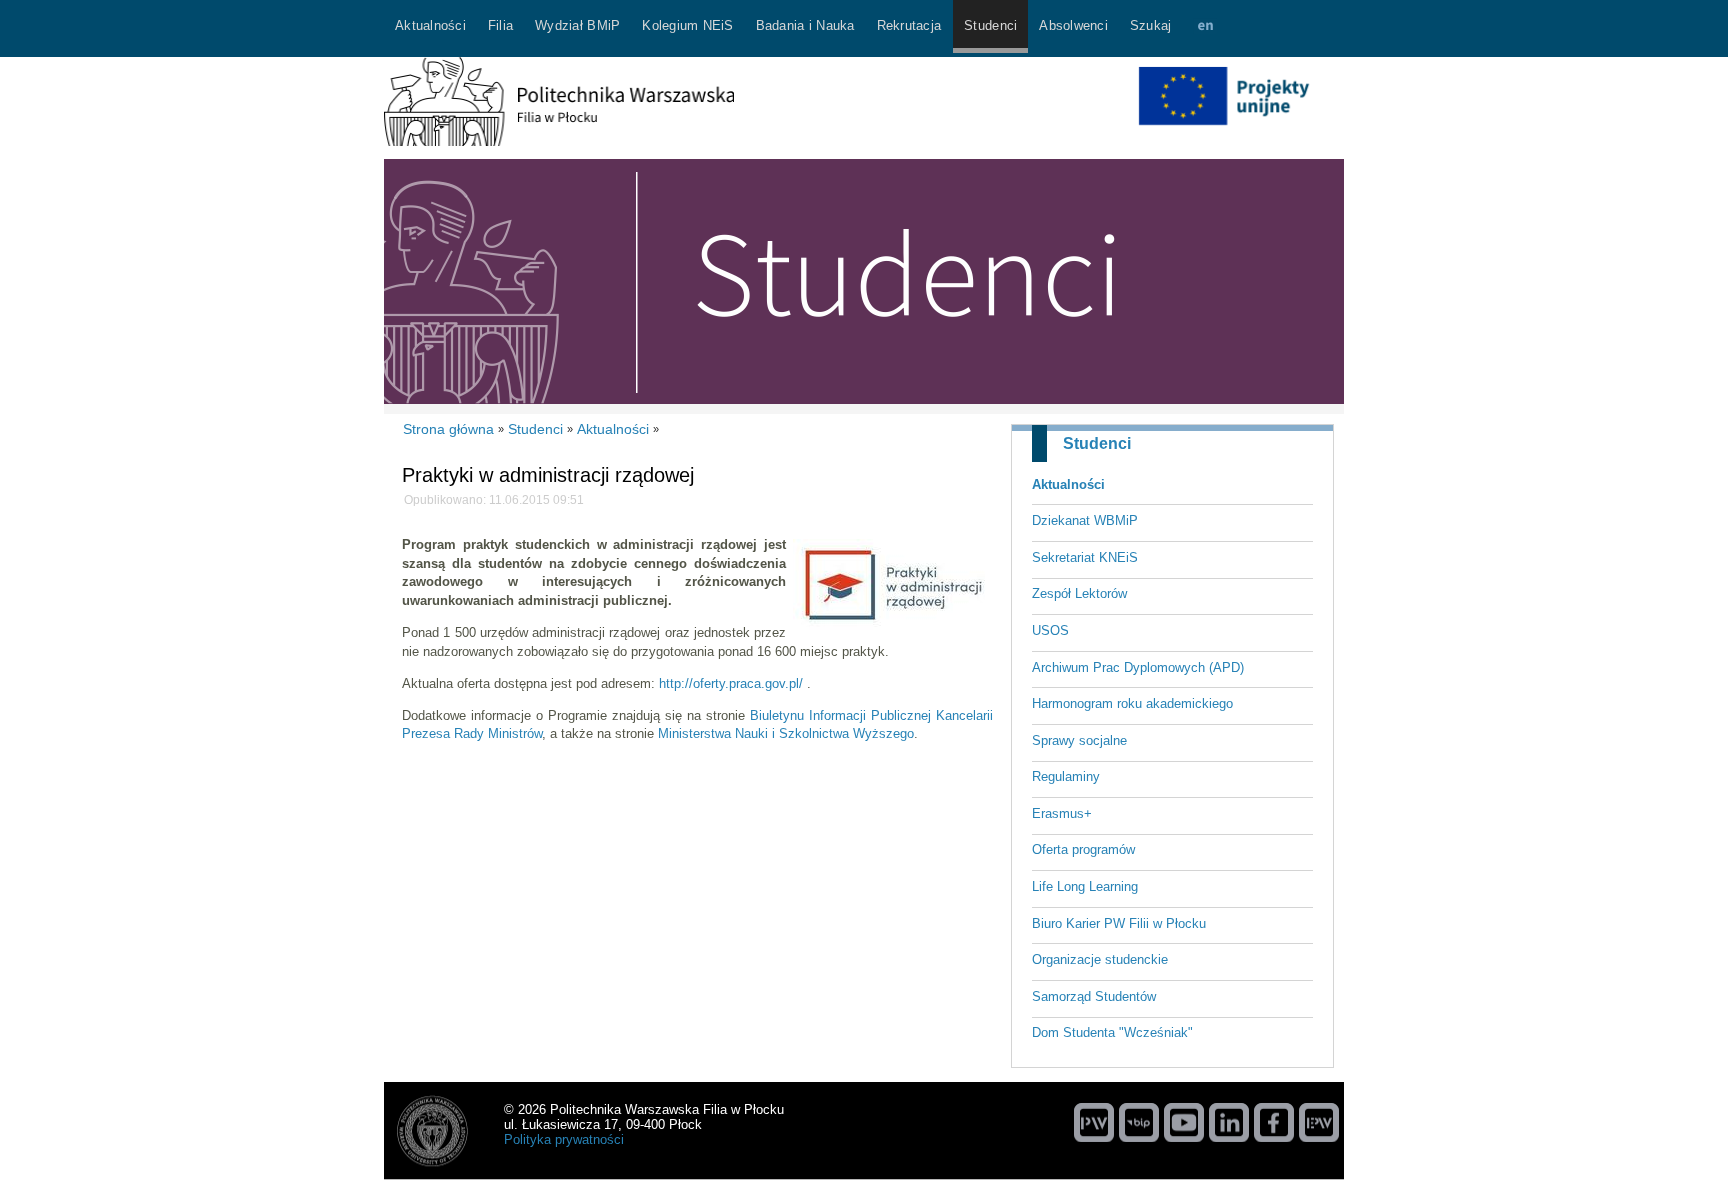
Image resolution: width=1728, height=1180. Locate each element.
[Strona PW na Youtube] (1184, 1122)
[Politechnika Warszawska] (1094, 1122)
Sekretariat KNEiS (1085, 557)
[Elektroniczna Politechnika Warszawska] (1319, 1122)
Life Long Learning (1085, 886)
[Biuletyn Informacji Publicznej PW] (1139, 1122)
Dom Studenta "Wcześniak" (1112, 1032)
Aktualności (1068, 484)
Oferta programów (1083, 849)
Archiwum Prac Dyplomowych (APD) (1138, 667)
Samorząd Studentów (1094, 996)
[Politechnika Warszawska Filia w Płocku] (559, 141)
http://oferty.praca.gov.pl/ (731, 683)
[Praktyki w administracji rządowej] (893, 625)
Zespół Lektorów (1079, 593)
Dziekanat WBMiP (1085, 520)
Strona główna (448, 429)
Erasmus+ (1062, 813)
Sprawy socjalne (1079, 740)
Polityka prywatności (564, 1139)
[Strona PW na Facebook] (1274, 1122)
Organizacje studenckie (1100, 959)
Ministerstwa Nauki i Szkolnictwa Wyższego (786, 733)
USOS (1050, 630)
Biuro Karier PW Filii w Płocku (1119, 923)
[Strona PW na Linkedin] (1229, 1122)
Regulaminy (1066, 776)
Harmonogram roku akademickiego (1132, 703)
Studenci (1097, 443)
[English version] (1205, 28)
